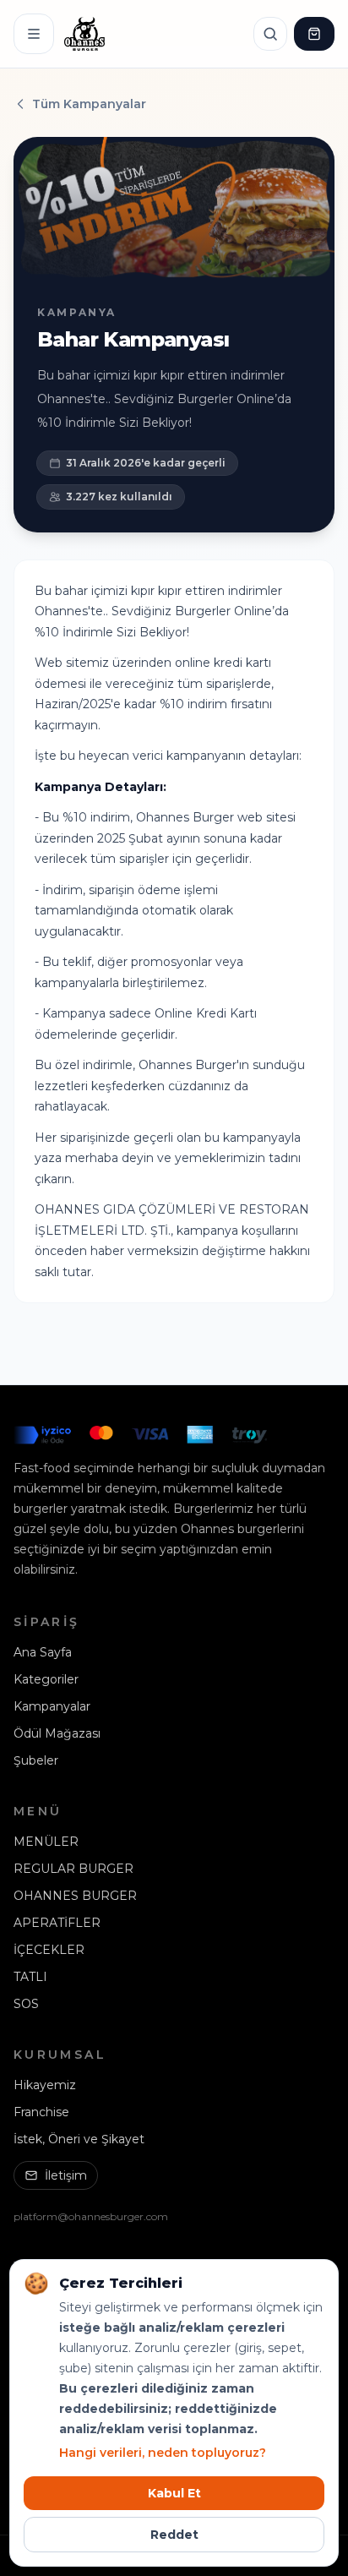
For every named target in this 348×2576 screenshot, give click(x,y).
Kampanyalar (52, 1706)
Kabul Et (174, 2493)
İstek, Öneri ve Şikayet (79, 2139)
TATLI (30, 1977)
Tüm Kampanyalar (89, 104)
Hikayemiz (45, 2085)
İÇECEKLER (49, 1950)
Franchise (41, 2112)
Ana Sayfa (43, 1652)
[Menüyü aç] (34, 34)
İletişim (66, 2175)
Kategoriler (46, 1679)
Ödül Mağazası (57, 1733)
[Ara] (270, 34)
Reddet (174, 2535)
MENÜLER (46, 1842)
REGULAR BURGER (73, 1869)
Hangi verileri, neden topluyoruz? (163, 2453)
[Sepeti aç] (314, 34)
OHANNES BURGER (75, 1896)
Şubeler (36, 1760)
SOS (26, 2004)
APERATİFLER (57, 1923)
